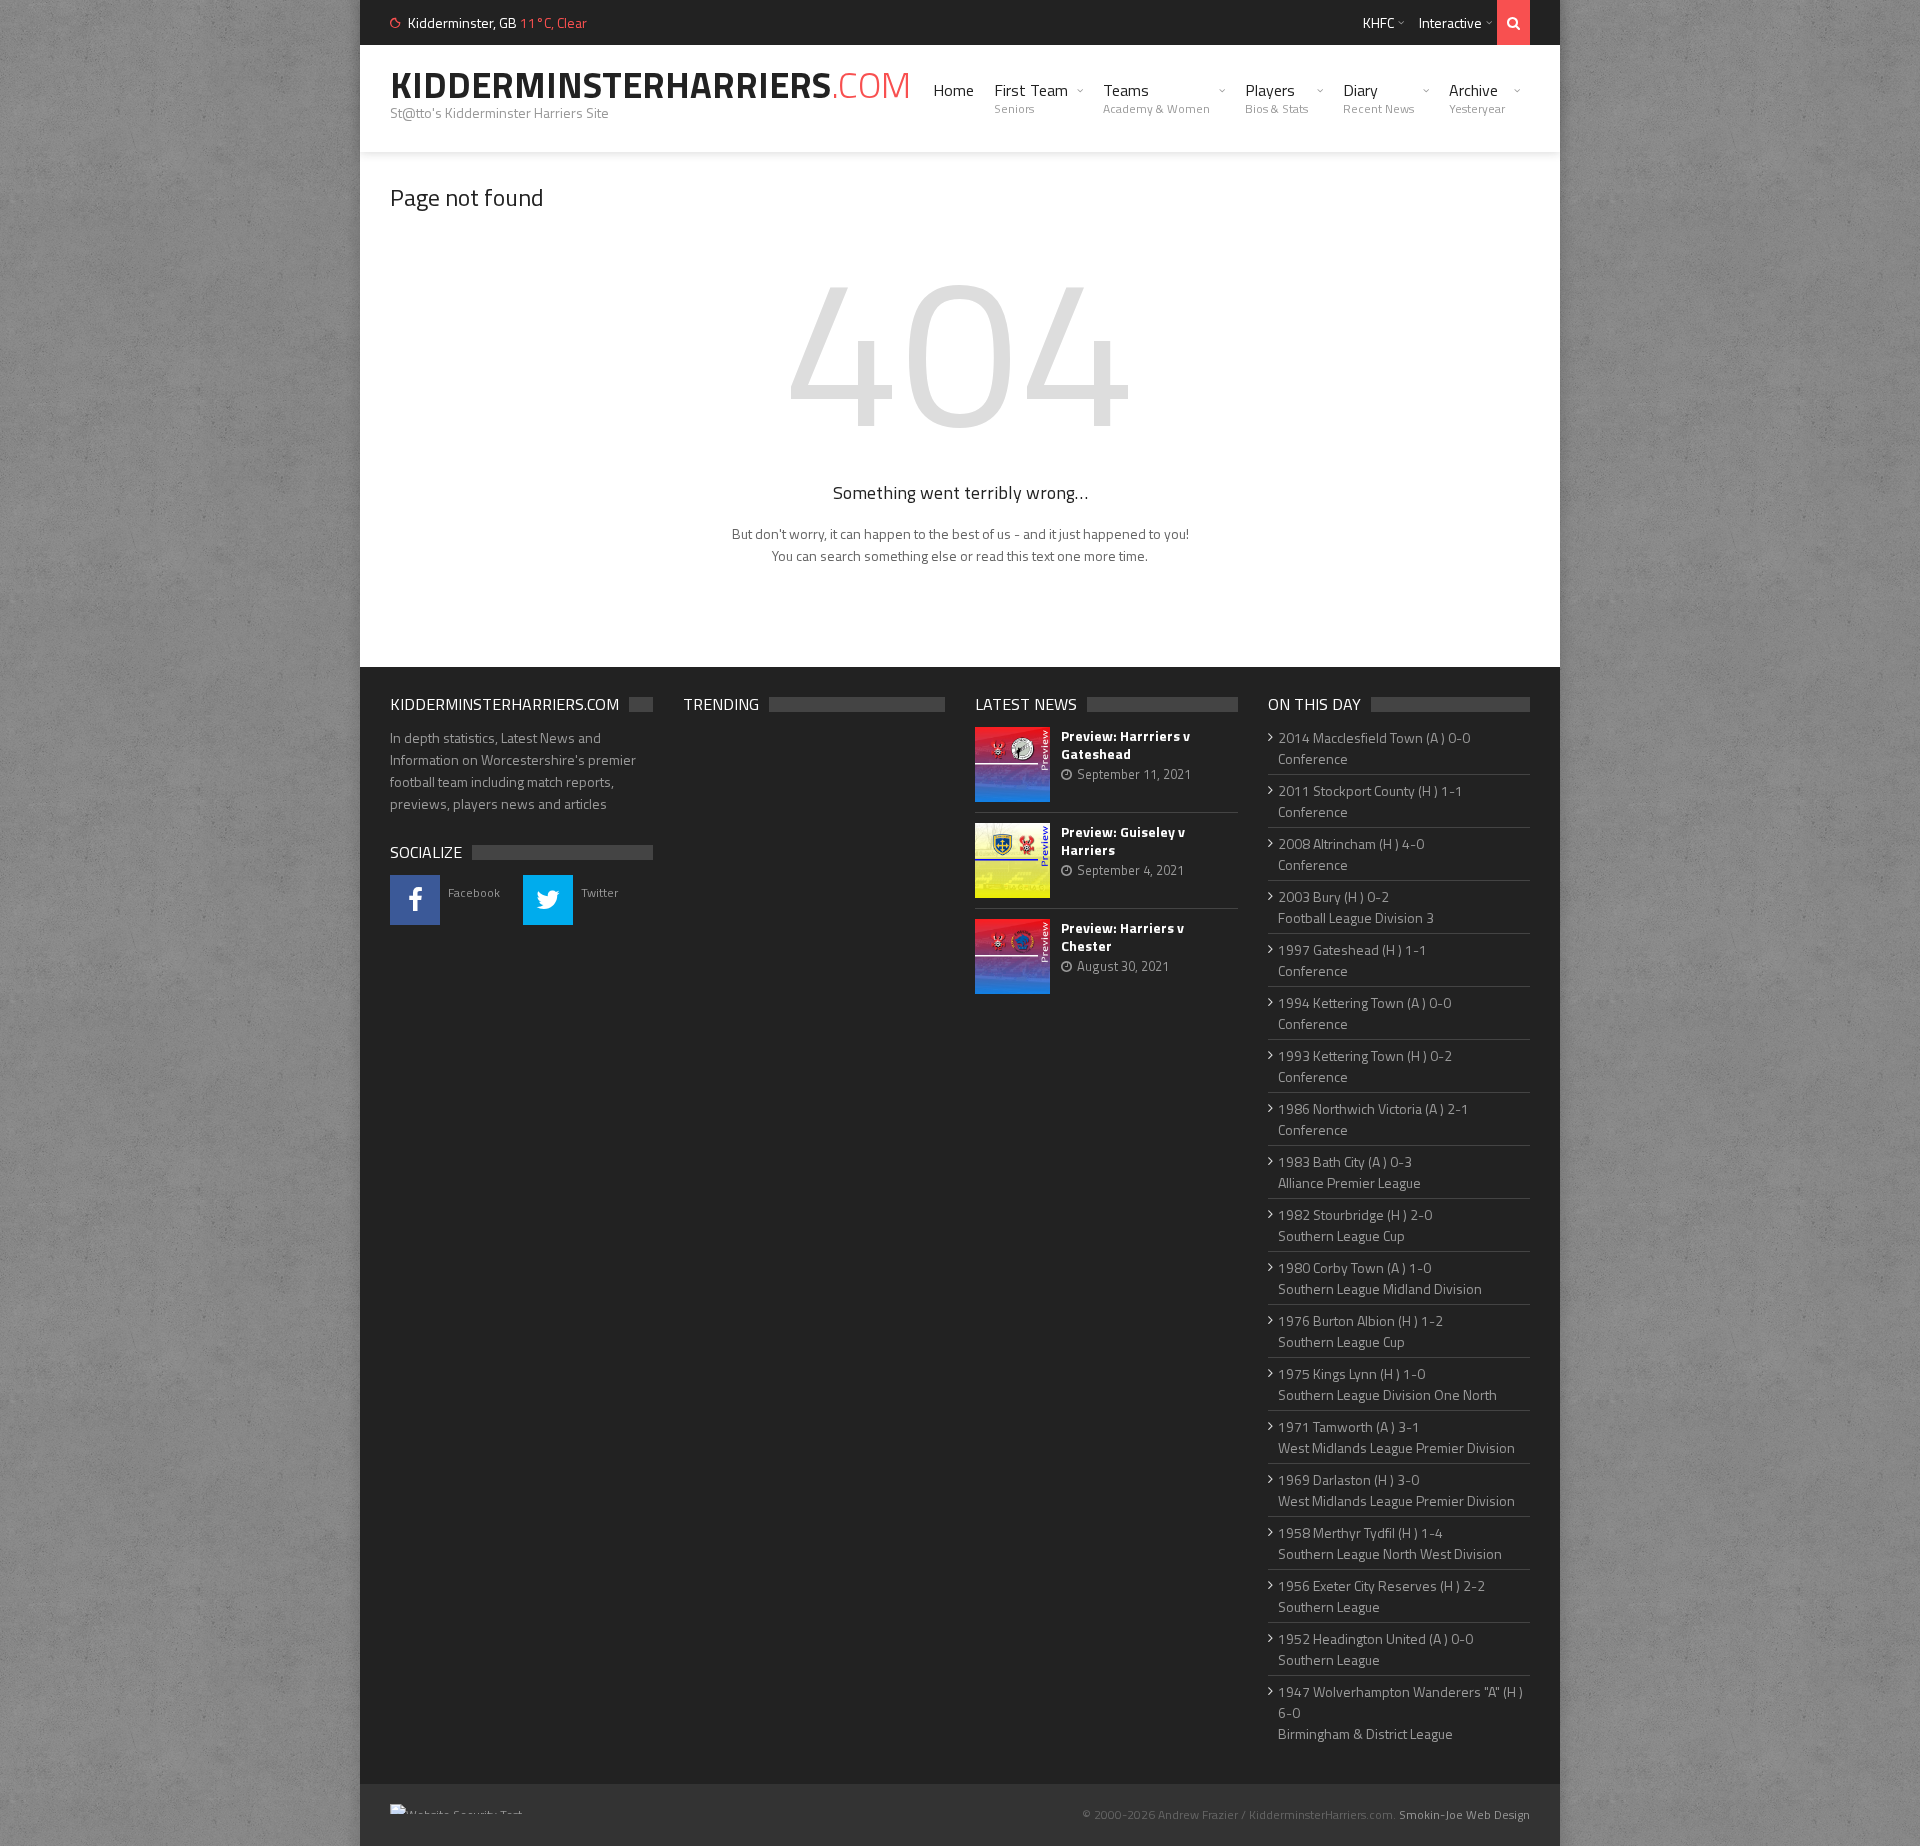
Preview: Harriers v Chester (1122, 937)
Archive (1477, 98)
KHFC (1378, 22)
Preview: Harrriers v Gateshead (1125, 745)
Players (1276, 98)
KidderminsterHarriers (650, 84)
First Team (1031, 98)
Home (953, 90)
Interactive (1450, 22)
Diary (1378, 98)
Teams (1156, 98)
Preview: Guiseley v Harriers (1123, 841)
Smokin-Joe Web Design (1464, 1814)
